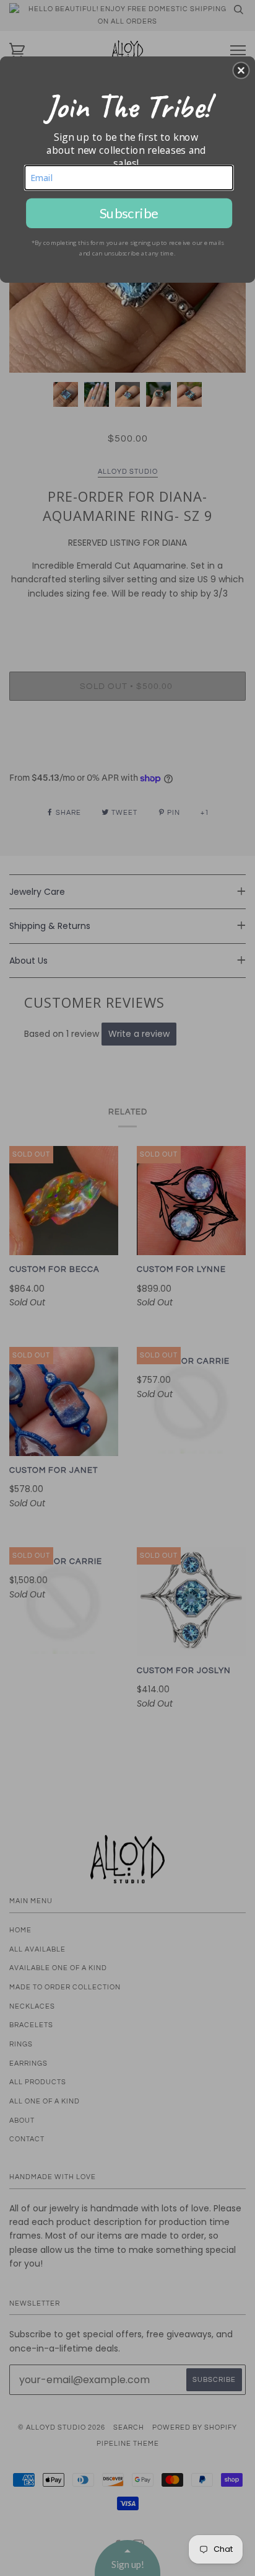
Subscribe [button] (129, 213)
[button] (241, 70)
